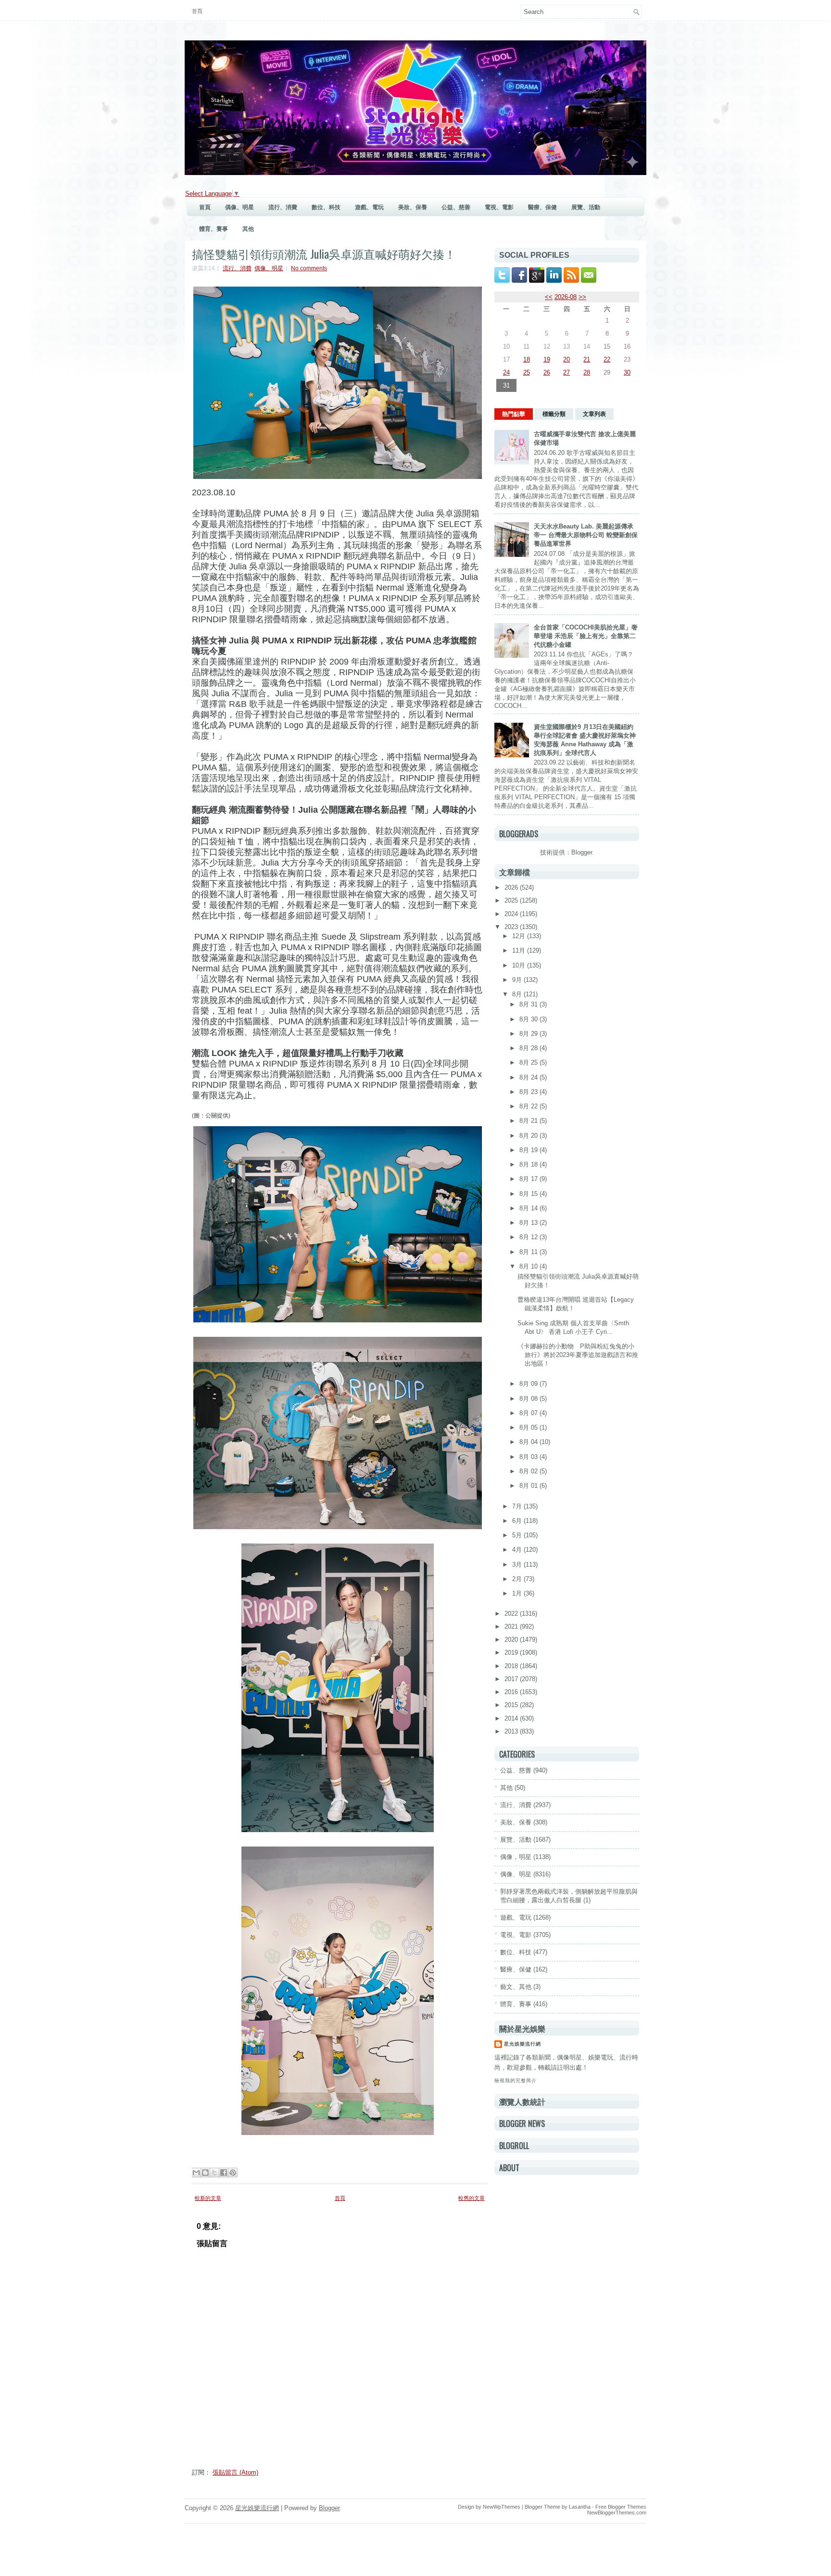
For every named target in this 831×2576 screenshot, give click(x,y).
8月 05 (529, 1427)
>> (582, 297)
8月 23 (529, 1092)
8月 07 (529, 1413)
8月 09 (529, 1384)
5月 (518, 1535)
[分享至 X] (214, 2173)
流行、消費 (283, 207)
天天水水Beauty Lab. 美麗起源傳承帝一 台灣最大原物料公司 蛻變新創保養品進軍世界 (586, 535)
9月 (518, 980)
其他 (248, 229)
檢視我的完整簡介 (516, 2080)
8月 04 (529, 1442)
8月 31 (529, 1004)
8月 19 (529, 1150)
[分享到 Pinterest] (233, 2173)
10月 (520, 965)
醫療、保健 (542, 207)
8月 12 (529, 1237)
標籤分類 (554, 414)
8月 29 (529, 1034)
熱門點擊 (514, 414)
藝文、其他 (516, 1987)
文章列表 (594, 414)
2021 (512, 1627)
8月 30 (529, 1019)
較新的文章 (208, 2198)
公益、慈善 (456, 207)
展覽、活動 (586, 207)
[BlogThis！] (205, 2173)
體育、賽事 (214, 229)
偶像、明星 (239, 207)
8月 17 (529, 1179)
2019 (512, 1652)
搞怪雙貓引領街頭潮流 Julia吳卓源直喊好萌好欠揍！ (324, 253)
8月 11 (529, 1252)
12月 (520, 936)
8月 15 (529, 1194)
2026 (512, 887)
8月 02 (529, 1471)
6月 (518, 1521)
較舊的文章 (472, 2198)
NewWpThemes (502, 2507)
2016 (512, 1692)
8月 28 (529, 1048)
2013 (512, 1731)
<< (549, 297)
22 (607, 359)
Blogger (582, 852)
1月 (518, 1593)
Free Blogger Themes (621, 2507)
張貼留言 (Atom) (235, 2472)
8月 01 (529, 1486)
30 (627, 372)
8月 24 (529, 1077)
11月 (520, 950)
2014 (512, 1718)
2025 (512, 900)
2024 (512, 914)
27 (567, 372)
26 (547, 372)
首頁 (197, 11)
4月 (518, 1550)
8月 (518, 994)
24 (506, 372)
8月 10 (529, 1266)
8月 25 (529, 1062)
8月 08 (529, 1399)
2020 (512, 1640)
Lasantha (580, 2507)
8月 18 (529, 1164)
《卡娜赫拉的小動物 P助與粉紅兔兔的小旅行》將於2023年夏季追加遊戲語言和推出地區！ (578, 1355)
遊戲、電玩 (369, 207)
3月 (518, 1564)
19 (547, 359)
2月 (518, 1579)
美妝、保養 (413, 207)
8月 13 (529, 1223)
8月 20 (529, 1136)
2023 (512, 927)
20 (567, 359)
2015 (512, 1705)
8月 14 (529, 1208)
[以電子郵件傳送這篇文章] (196, 2173)
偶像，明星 (516, 1857)
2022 (512, 1614)
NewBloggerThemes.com (617, 2513)
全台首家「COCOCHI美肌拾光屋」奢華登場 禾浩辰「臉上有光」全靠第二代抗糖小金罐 (586, 636)
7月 (518, 1506)
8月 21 (529, 1121)
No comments (309, 268)
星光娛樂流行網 (523, 2044)
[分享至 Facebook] (224, 2173)
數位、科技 (326, 207)
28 (587, 372)
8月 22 (529, 1106)
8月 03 (529, 1457)
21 (587, 359)
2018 (512, 1666)
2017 (512, 1679)
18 (527, 359)
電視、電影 (499, 207)
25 (527, 372)
